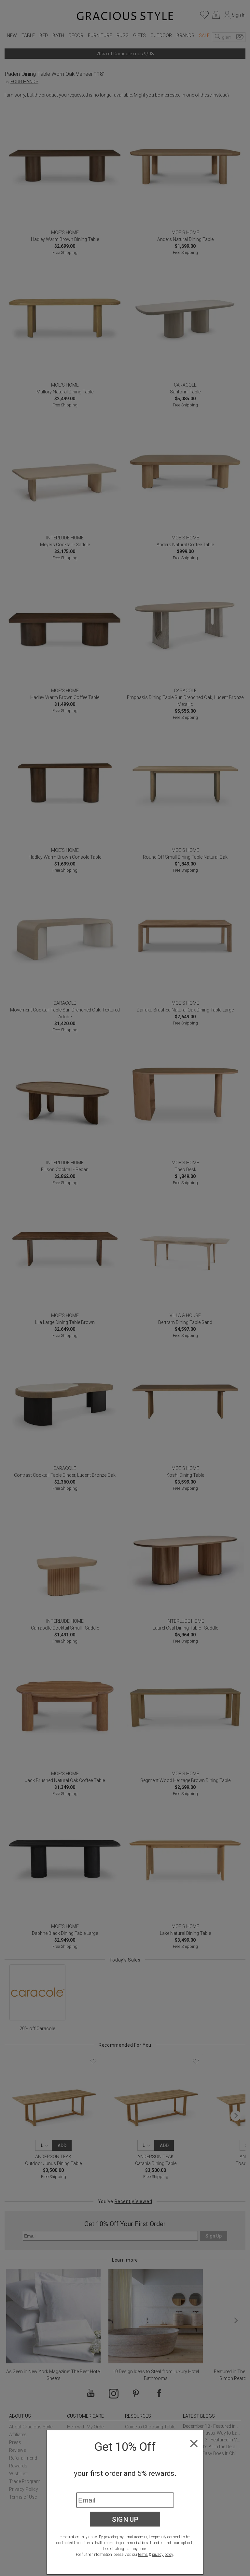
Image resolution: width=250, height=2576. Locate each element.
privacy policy (163, 2555)
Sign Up (125, 2519)
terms (143, 2555)
